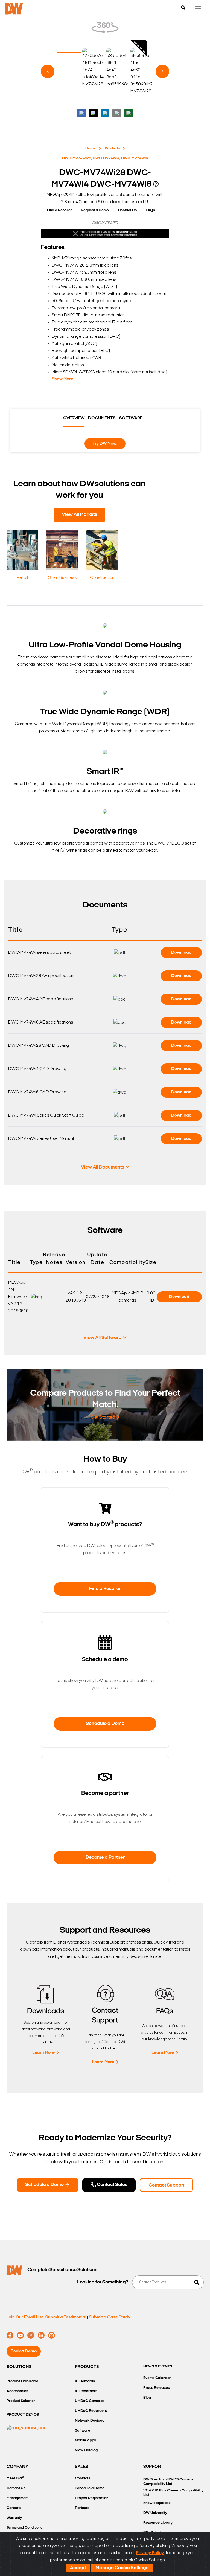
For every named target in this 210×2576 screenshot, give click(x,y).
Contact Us (127, 210)
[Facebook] (10, 2335)
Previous (48, 71)
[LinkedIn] (41, 2335)
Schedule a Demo (105, 1724)
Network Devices (90, 2421)
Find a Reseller (59, 210)
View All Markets (79, 515)
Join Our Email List (25, 2317)
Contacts (83, 2478)
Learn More (43, 2053)
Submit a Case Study (110, 2317)
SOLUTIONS (19, 2367)
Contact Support (166, 2185)
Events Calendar (157, 2378)
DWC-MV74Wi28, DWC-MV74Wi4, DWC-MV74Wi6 (105, 158)
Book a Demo (24, 2351)
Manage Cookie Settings (122, 2568)
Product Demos (23, 2415)
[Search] (183, 8)
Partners (82, 2508)
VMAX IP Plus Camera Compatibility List (173, 2493)
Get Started (103, 1418)
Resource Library (158, 2523)
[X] (31, 2335)
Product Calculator (22, 2381)
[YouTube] (20, 2335)
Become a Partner (105, 1858)
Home (90, 148)
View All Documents (103, 1167)
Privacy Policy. (150, 2553)
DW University (155, 2513)
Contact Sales (112, 2185)
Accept (78, 2568)
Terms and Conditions (24, 2528)
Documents (102, 418)
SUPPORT (153, 2467)
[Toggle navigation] (198, 9)
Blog (147, 2398)
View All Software (102, 1338)
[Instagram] (52, 2335)
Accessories (17, 2391)
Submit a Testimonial (66, 2317)
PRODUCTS (87, 2367)
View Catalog (86, 2450)
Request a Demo (95, 210)
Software (131, 418)
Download (181, 953)
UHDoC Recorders (91, 2411)
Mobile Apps (85, 2440)
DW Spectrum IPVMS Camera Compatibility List (168, 2482)
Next (162, 71)
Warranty (14, 2518)
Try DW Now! (105, 444)
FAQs (150, 210)
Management (17, 2498)
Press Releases (157, 2388)
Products (112, 148)
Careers (14, 2508)
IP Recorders (86, 2391)
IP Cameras (85, 2381)
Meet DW (15, 2478)
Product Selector (21, 2401)
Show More (62, 379)
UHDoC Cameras (90, 2401)
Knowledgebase (157, 2503)
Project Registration (92, 2498)
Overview (74, 418)
